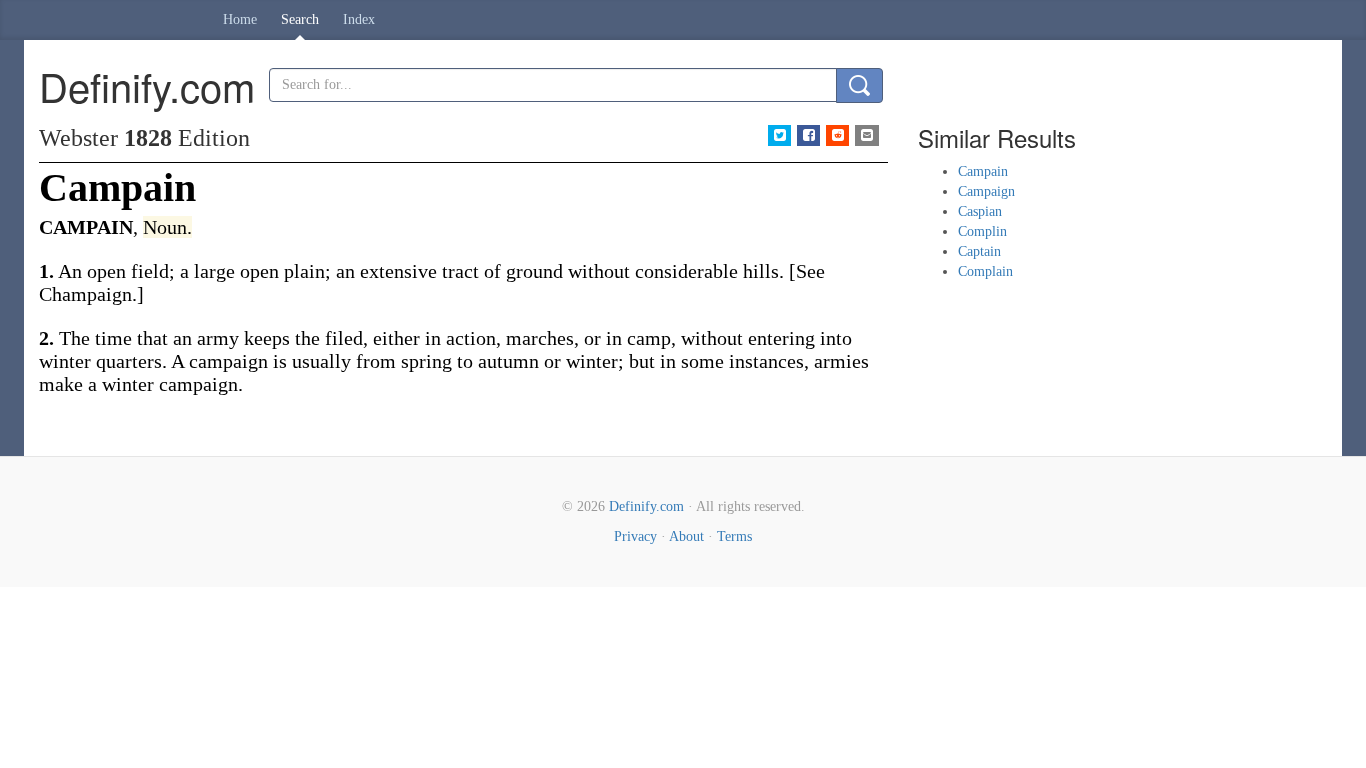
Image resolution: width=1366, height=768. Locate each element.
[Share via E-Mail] (866, 135)
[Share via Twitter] (779, 135)
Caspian (980, 211)
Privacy (635, 536)
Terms (734, 536)
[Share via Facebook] (808, 135)
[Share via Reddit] (837, 135)
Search (300, 19)
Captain (979, 251)
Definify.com (646, 506)
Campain (983, 171)
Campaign (986, 191)
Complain (985, 271)
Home (240, 19)
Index (359, 19)
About (686, 536)
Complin (982, 231)
